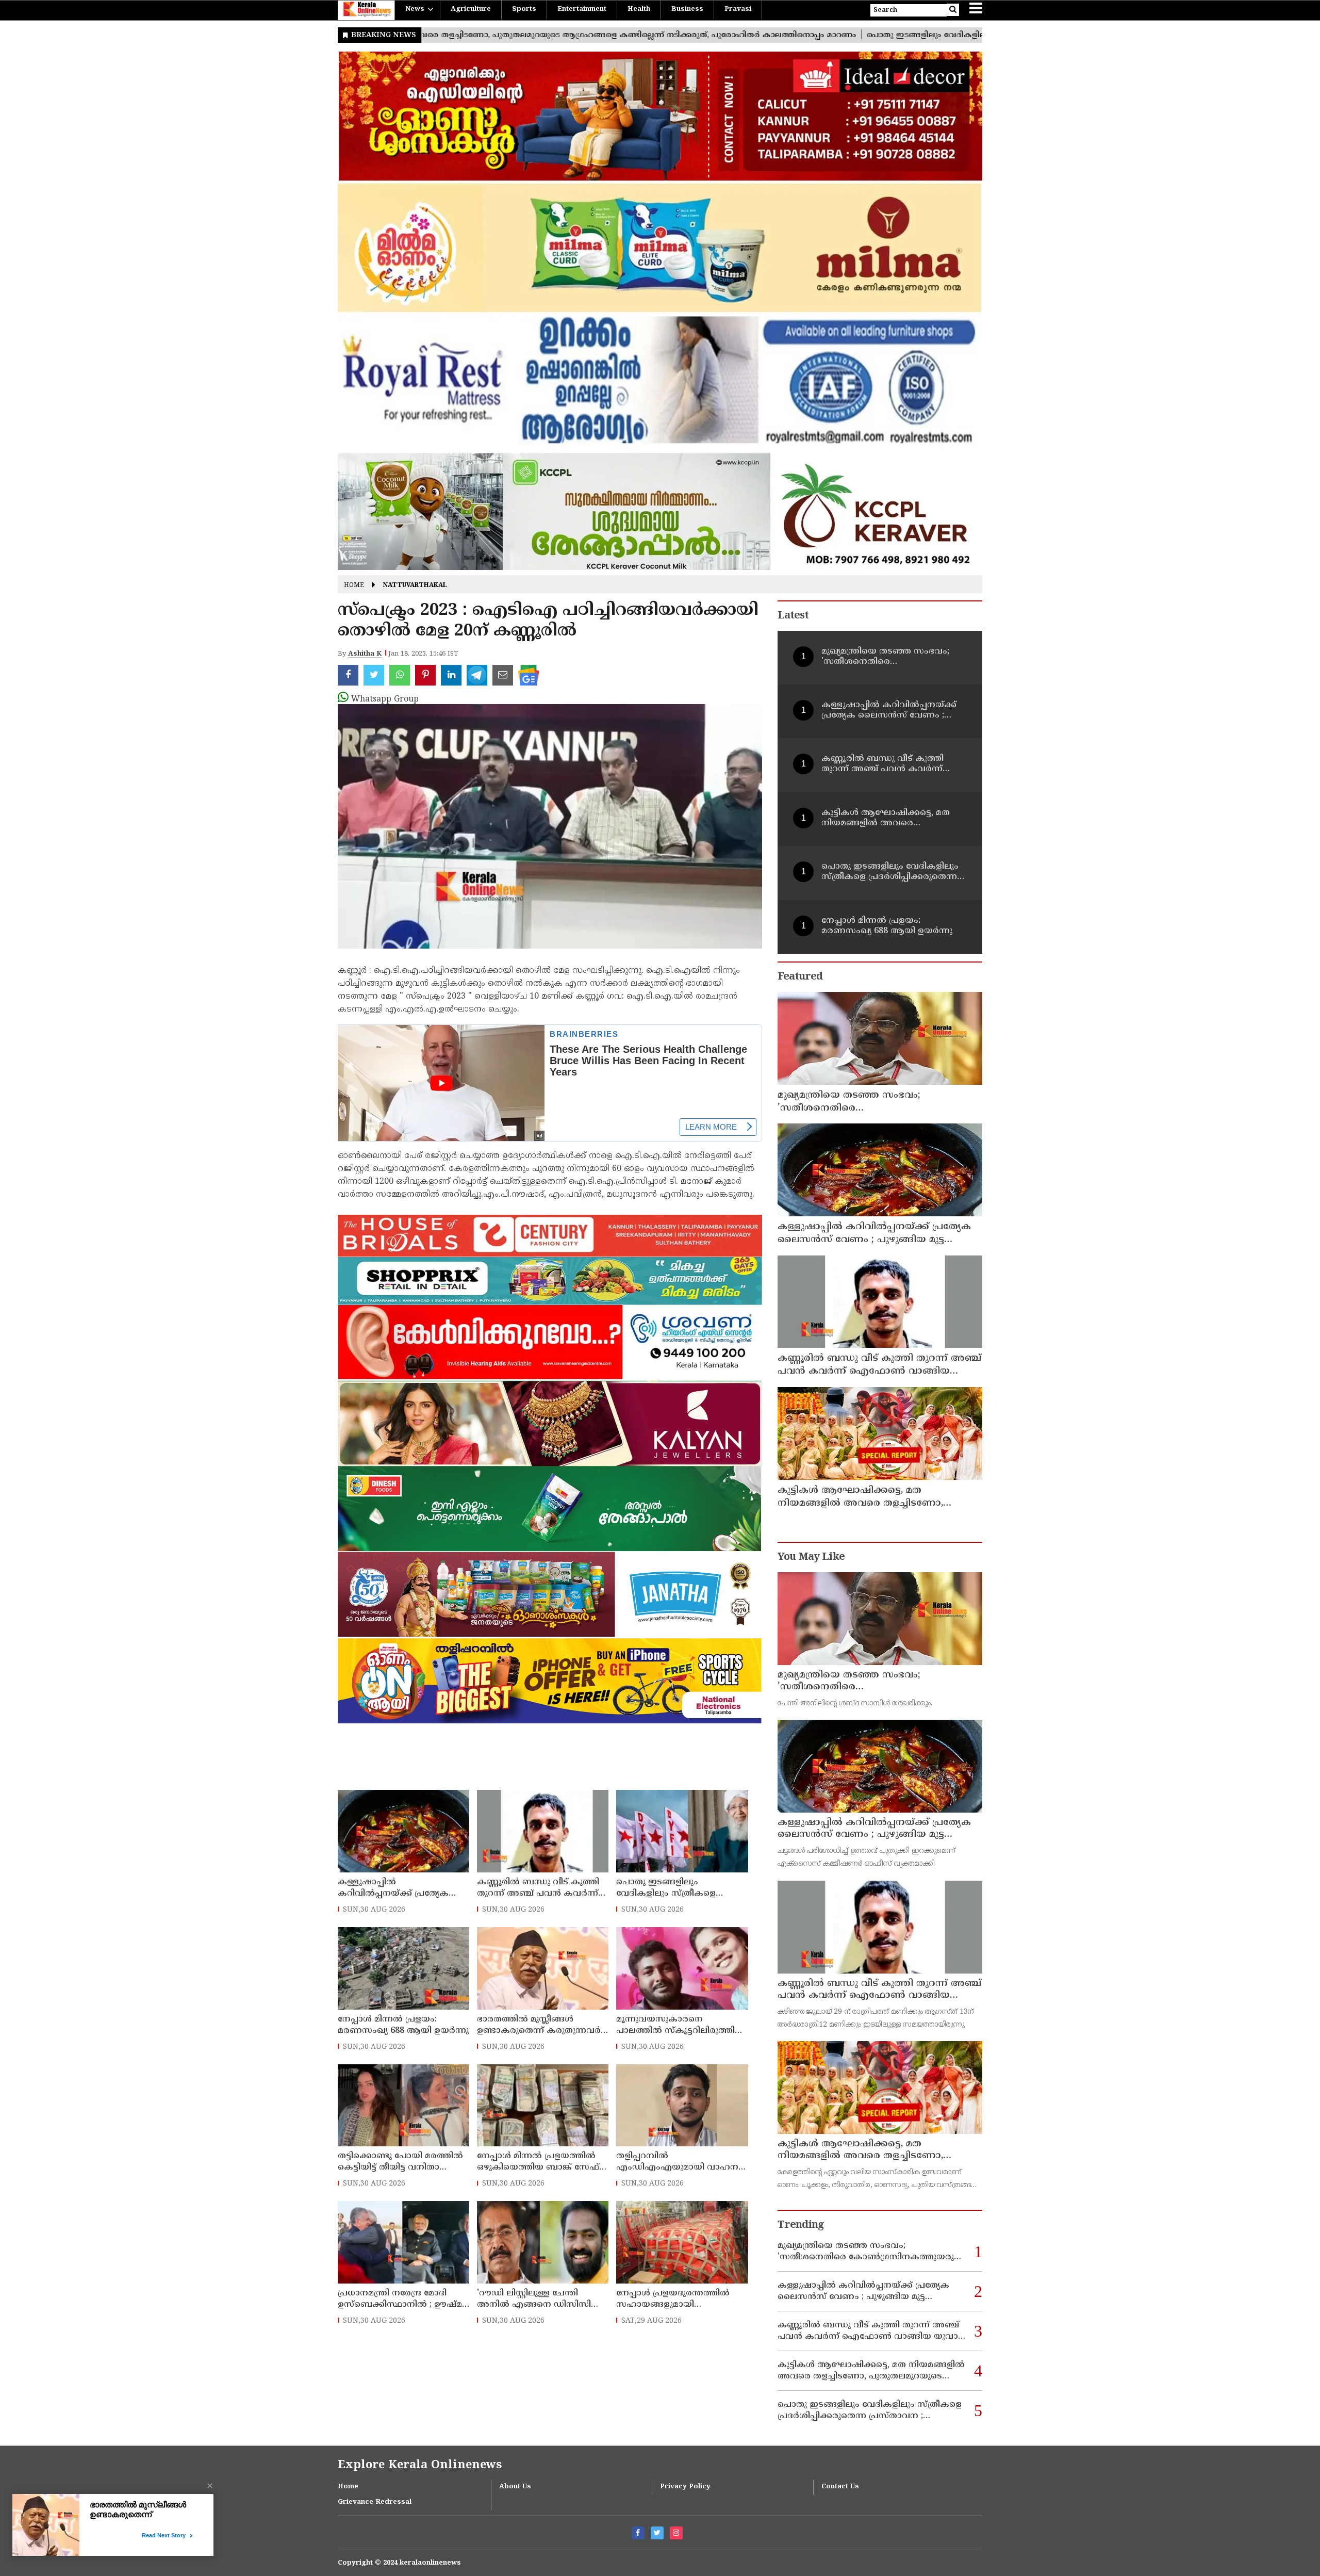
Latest (793, 616)
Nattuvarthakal (415, 586)
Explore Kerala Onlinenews (420, 2465)
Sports (524, 9)
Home (354, 586)
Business (687, 9)
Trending (801, 2226)
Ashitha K (365, 654)
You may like (811, 1558)
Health (639, 9)
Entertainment (582, 9)
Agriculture (471, 9)
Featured (800, 977)
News (415, 9)
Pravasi (738, 9)
